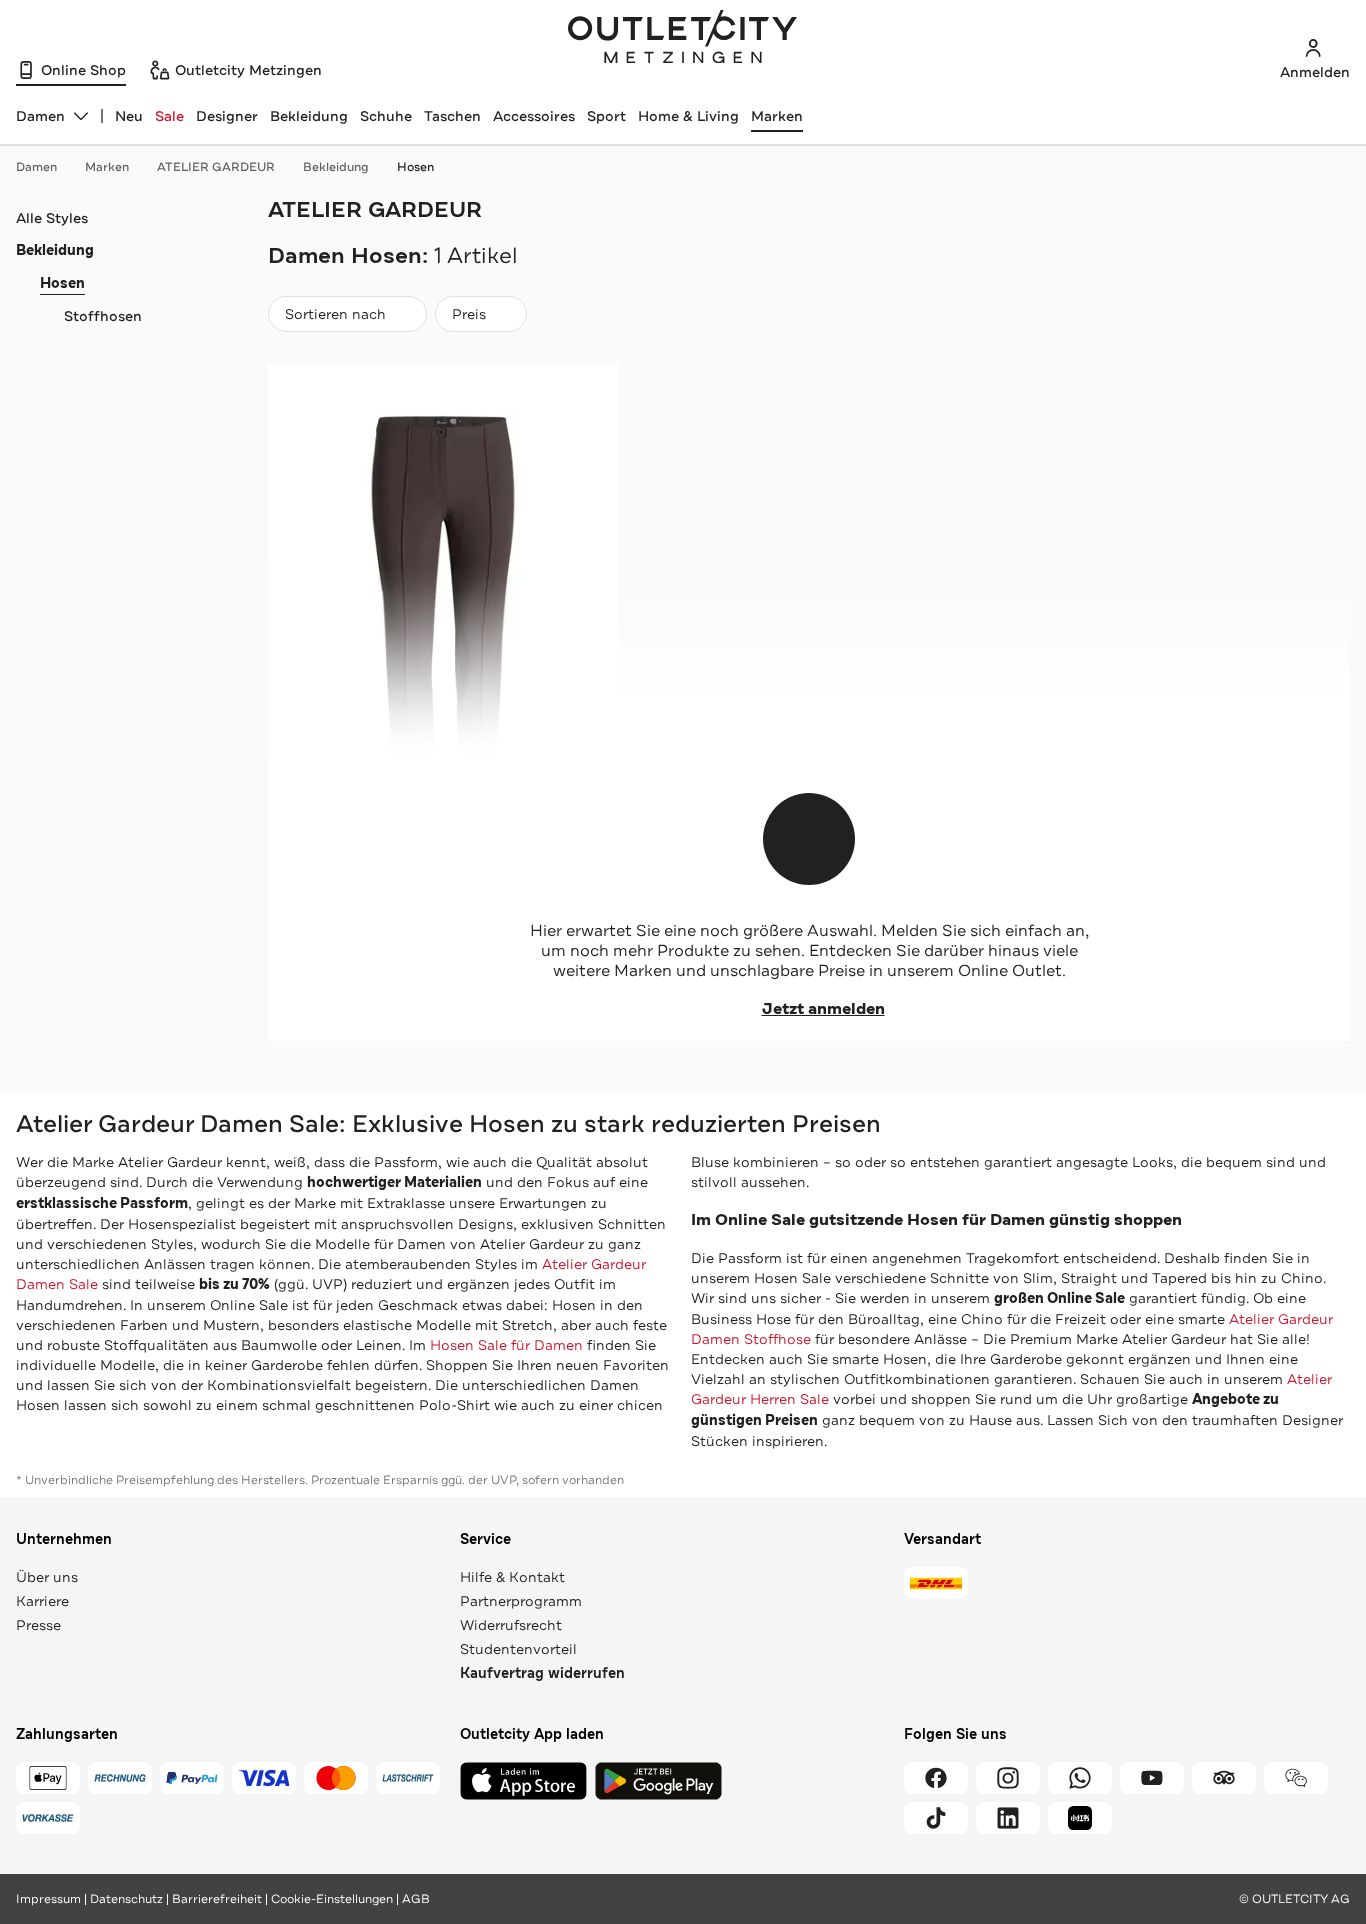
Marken (777, 116)
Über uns (47, 1577)
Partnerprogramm (521, 1601)
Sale (169, 116)
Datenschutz (126, 1899)
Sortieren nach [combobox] (335, 318)
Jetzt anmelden (823, 1009)
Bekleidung (309, 116)
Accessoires (534, 116)
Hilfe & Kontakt (512, 1577)
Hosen (415, 167)
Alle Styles (52, 218)
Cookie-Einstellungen (332, 1899)
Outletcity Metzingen (683, 39)
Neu (129, 116)
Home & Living (688, 116)
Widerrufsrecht (511, 1625)
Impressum (48, 1899)
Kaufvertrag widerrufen (542, 1673)
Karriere (42, 1601)
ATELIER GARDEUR (216, 167)
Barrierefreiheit (217, 1899)
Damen (36, 167)
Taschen (452, 116)
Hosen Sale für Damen (506, 1345)
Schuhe (386, 116)
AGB (416, 1899)
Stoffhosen (103, 316)
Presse (38, 1625)
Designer (227, 116)
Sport (606, 116)
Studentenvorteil (518, 1649)
